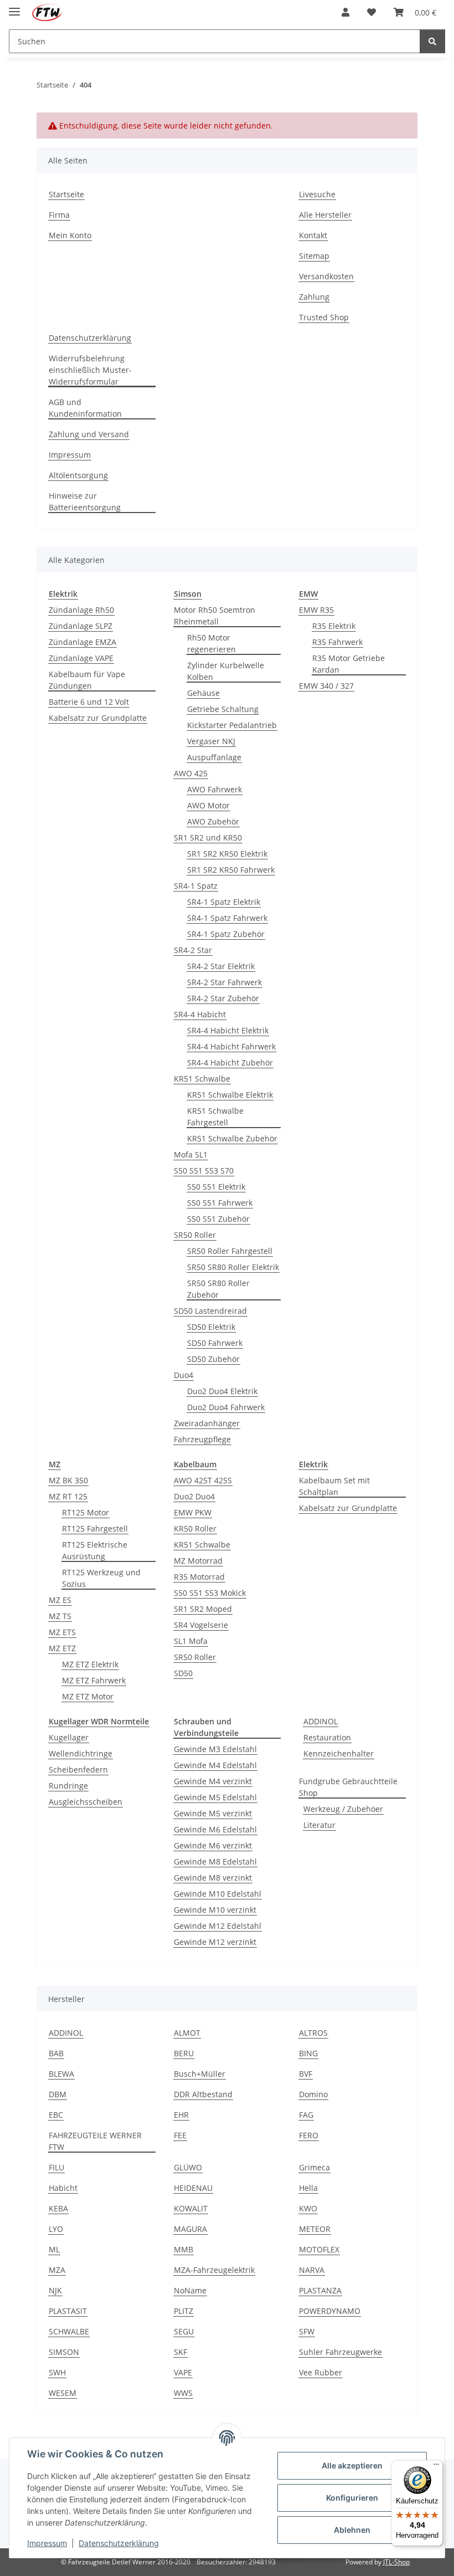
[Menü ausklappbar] (14, 7)
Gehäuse (203, 693)
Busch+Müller (200, 2074)
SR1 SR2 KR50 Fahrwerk (231, 870)
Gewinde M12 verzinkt (215, 1942)
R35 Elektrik (334, 626)
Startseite (66, 194)
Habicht (63, 2188)
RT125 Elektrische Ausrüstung (95, 1550)
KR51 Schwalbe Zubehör (232, 1138)
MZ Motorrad (198, 1561)
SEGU (184, 2331)
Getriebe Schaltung (223, 709)
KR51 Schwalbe (202, 1079)
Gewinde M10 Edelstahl (218, 1894)
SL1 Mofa (191, 1641)
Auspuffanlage (214, 757)
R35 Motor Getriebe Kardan (349, 664)
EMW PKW (193, 1512)
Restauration (327, 1737)
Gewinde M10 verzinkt (215, 1910)
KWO (308, 2208)
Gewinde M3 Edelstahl (215, 1749)
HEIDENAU (193, 2188)
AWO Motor (208, 805)
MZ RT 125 (68, 1496)
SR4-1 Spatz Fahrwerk (227, 918)
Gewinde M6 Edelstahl (215, 1829)
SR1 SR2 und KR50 (208, 838)
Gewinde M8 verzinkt (213, 1878)
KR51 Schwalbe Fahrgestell (215, 1117)
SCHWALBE (69, 2331)
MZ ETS (62, 1632)
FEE (180, 2135)
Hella (308, 2188)
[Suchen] (432, 41)
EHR (181, 2115)
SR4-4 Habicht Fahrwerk (231, 1046)
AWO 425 (191, 773)
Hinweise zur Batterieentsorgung (85, 501)
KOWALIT (191, 2208)
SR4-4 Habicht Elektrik (228, 1030)
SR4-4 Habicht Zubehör (230, 1062)
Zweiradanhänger (207, 1423)
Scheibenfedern (78, 1770)
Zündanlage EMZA (82, 642)
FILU (56, 2167)
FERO (309, 2135)
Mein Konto (70, 235)
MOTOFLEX (319, 2249)
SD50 (183, 1673)
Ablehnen (352, 2530)
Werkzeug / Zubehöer (343, 1809)
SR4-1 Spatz (196, 886)
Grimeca (314, 2167)
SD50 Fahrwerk (215, 1343)
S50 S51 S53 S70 (204, 1171)
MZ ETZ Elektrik (90, 1664)
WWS (183, 2393)
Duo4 (184, 1375)
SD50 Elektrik (211, 1327)
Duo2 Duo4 (194, 1496)
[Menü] (436, 2467)
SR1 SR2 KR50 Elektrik (227, 854)
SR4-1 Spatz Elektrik (224, 902)
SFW (307, 2331)
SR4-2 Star (193, 950)
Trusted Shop (324, 317)
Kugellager (69, 1737)
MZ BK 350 (68, 1480)
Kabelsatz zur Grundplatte (98, 718)
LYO (56, 2229)
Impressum (47, 2543)
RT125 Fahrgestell (95, 1528)
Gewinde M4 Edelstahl (215, 1765)
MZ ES (60, 1600)
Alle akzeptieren (352, 2465)
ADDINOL (321, 1721)
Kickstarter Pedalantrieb (232, 725)
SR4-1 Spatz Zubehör (226, 934)
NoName (190, 2290)
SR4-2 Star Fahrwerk (225, 982)
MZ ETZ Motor (88, 1696)
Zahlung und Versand (89, 434)
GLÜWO (188, 2167)
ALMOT (187, 2033)
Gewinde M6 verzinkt (213, 1845)
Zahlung (314, 297)
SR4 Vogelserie (201, 1625)
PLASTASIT (68, 2311)
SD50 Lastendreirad (210, 1311)
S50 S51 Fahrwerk (220, 1203)
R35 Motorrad (199, 1577)
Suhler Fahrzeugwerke (341, 2352)
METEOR (315, 2229)
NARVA (312, 2270)
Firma (59, 215)
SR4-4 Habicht (200, 1014)
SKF (180, 2352)
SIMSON (64, 2352)
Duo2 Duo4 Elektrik (222, 1391)
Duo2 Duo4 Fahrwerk (226, 1407)
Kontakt (313, 235)
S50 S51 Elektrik (216, 1187)
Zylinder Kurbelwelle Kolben (226, 671)
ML (54, 2249)
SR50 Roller (195, 1235)
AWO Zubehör (213, 821)
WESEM (63, 2393)
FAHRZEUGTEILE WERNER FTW (95, 2141)
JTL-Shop (396, 2562)
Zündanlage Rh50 (81, 610)
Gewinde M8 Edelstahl (215, 1861)
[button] (345, 12)
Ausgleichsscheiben (86, 1802)
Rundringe (68, 1786)
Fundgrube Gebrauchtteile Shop (348, 1787)
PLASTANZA (320, 2290)
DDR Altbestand (203, 2094)
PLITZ (184, 2311)
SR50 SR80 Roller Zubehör (218, 1289)
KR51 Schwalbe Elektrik (230, 1095)
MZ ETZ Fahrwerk (94, 1680)
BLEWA (61, 2074)
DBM (58, 2094)
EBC (56, 2115)
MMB (184, 2249)
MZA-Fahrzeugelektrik (214, 2270)
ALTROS (313, 2033)
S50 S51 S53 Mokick (210, 1593)
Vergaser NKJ (211, 741)
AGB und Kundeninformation (85, 408)
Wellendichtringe (81, 1753)
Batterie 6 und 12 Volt (89, 702)
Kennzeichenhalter (339, 1753)
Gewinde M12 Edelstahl (218, 1926)
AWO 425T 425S (203, 1480)
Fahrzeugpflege (202, 1439)
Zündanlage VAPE (81, 658)
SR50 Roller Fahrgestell (230, 1251)
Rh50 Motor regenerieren (211, 643)
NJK (55, 2290)
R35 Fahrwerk (337, 642)
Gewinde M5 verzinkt (213, 1813)
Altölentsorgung (78, 475)
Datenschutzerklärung (119, 2543)
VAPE (183, 2372)
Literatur (319, 1825)
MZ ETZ (62, 1648)
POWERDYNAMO (330, 2311)
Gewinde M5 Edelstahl (215, 1797)
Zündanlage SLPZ (81, 626)
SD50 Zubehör (213, 1359)
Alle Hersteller (325, 215)
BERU (184, 2053)
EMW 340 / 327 (326, 686)
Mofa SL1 (191, 1154)
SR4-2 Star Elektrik (221, 966)
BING (308, 2053)
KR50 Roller (195, 1528)
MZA (57, 2270)
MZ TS (60, 1616)
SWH (57, 2372)
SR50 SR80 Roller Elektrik (233, 1267)
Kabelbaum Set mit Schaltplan (334, 1486)
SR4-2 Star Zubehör (223, 998)
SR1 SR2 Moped (203, 1609)
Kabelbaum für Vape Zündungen (87, 680)
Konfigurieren (352, 2498)
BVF (306, 2074)
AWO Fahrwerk (215, 789)
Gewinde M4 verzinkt (213, 1781)
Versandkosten (326, 276)
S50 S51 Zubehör (218, 1219)
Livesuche (317, 194)
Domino (313, 2094)
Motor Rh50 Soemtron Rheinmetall (215, 616)
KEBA (58, 2208)
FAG (306, 2115)
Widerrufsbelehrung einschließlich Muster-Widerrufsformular (90, 370)
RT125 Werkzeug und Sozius (101, 1578)
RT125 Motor (86, 1512)
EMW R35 (316, 610)
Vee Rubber (321, 2372)
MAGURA (190, 2229)
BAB (56, 2053)
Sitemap (314, 256)
